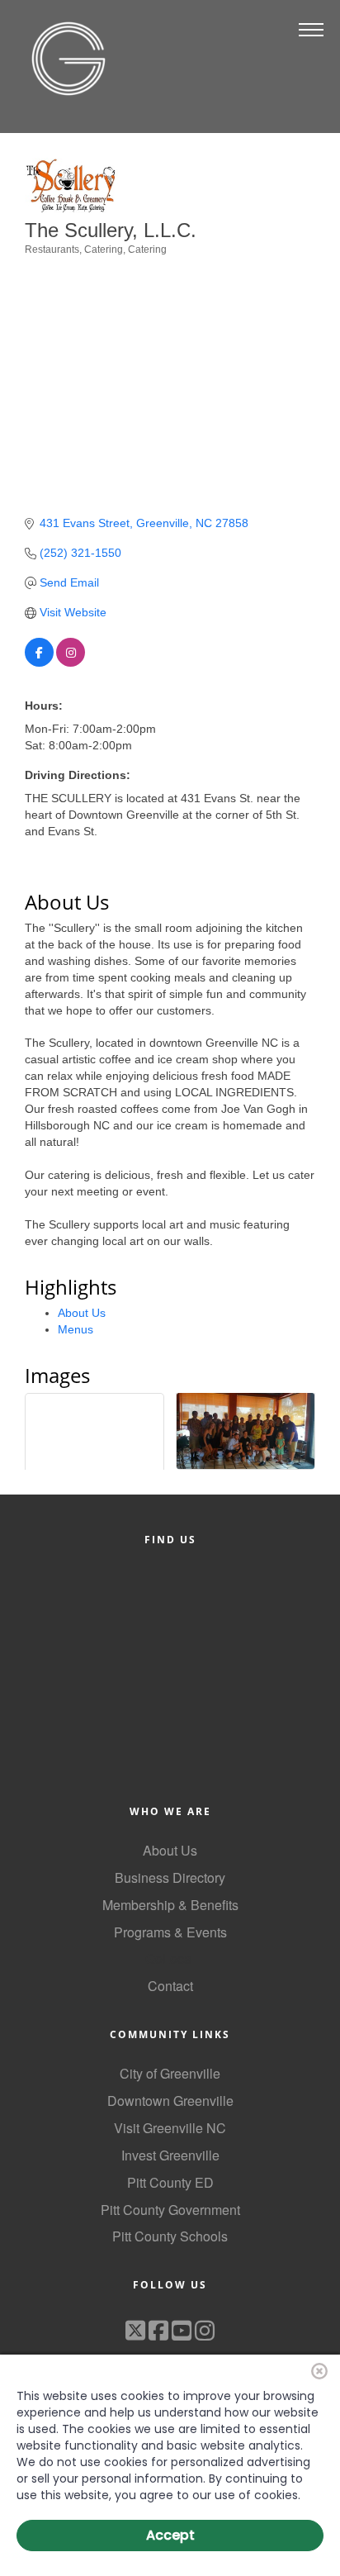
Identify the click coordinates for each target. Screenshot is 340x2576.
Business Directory (170, 1877)
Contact (170, 1986)
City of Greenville (170, 2073)
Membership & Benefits (170, 1905)
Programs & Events (170, 1932)
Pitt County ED (170, 2182)
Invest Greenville (170, 2155)
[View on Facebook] (39, 663)
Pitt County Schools (170, 2236)
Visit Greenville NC (170, 2128)
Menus (76, 1329)
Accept (170, 2535)
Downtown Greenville (170, 2101)
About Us (82, 1313)
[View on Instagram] (71, 663)
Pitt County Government (170, 2210)
